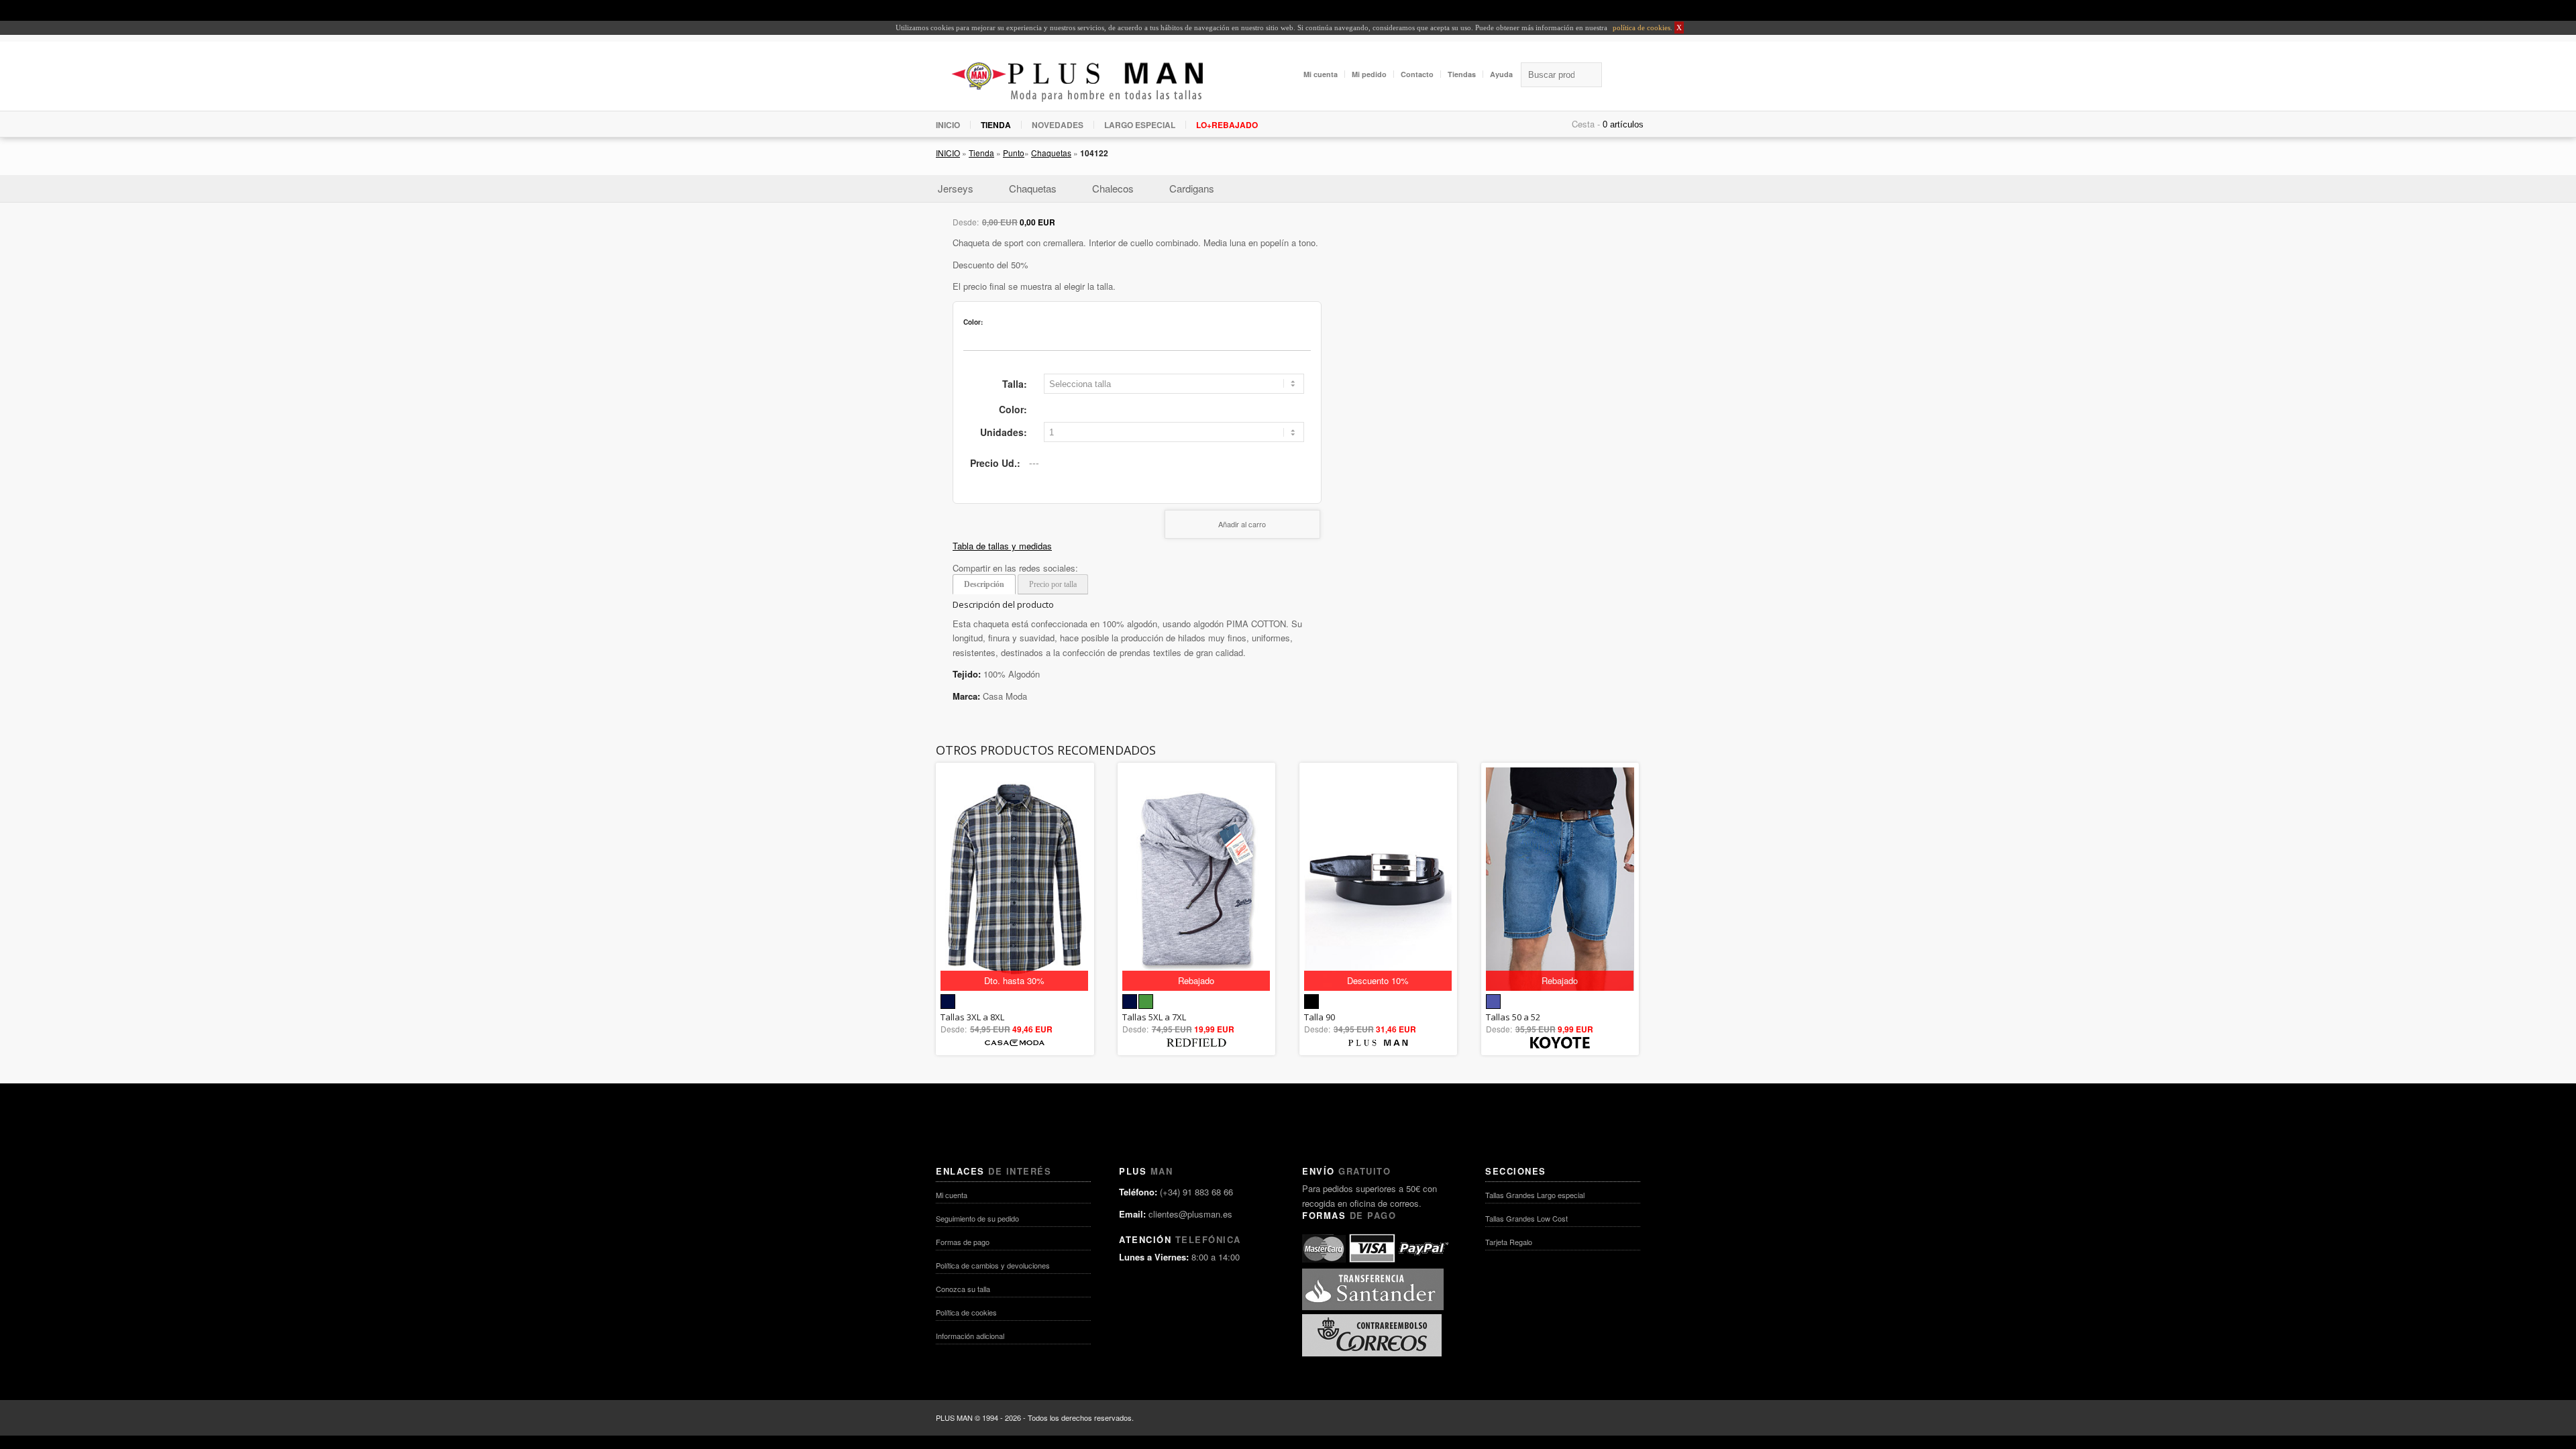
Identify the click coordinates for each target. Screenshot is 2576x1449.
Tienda (981, 153)
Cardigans (1192, 188)
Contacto (1417, 74)
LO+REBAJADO (1227, 125)
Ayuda (1501, 74)
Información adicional (970, 1336)
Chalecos (1113, 188)
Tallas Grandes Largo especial (1535, 1195)
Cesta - (1586, 124)
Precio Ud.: (995, 463)
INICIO (948, 125)
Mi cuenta (1321, 74)
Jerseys (956, 188)
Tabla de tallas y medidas (1002, 546)
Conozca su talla (963, 1289)
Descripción (984, 584)
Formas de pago (963, 1242)
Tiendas (1462, 74)
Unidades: (1004, 432)
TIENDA (996, 125)
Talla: (1015, 384)
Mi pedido (1369, 74)
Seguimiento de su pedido (977, 1218)
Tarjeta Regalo (1509, 1242)
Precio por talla (1053, 584)
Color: (1013, 409)
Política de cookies (966, 1312)
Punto (1014, 153)
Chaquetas (1051, 153)
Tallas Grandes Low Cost (1526, 1218)
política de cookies (1641, 28)
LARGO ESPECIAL (1140, 125)
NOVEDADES (1058, 125)
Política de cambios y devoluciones (993, 1265)
